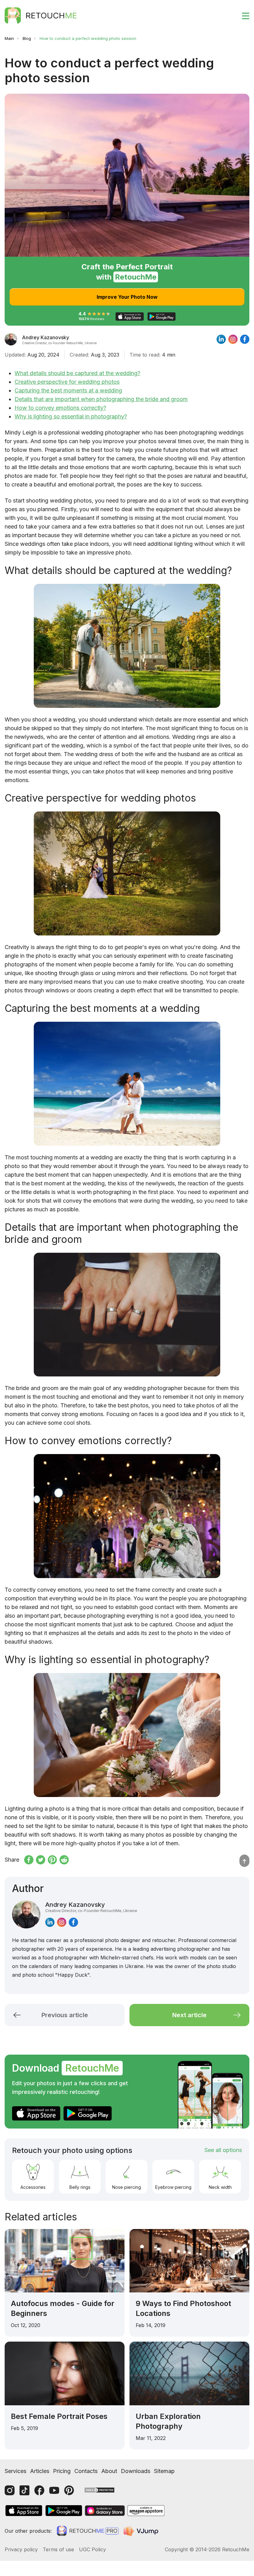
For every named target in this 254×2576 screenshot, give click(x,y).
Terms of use (58, 2549)
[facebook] (245, 339)
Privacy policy (21, 2549)
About (109, 2471)
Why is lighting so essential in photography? (71, 416)
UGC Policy (92, 2549)
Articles (40, 2471)
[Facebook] (39, 2490)
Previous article (65, 2015)
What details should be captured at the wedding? (77, 373)
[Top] (244, 1861)
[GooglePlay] (88, 2113)
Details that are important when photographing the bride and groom (101, 399)
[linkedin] (221, 339)
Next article (189, 2015)
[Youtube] (54, 2490)
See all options (223, 2150)
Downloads (136, 2471)
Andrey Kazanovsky (91, 1907)
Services (15, 2471)
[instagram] (233, 339)
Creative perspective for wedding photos (67, 382)
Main (9, 38)
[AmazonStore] (146, 2511)
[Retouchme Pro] (88, 2531)
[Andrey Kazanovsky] (11, 339)
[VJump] (142, 2531)
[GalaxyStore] (105, 2511)
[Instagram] (10, 2490)
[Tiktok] (24, 2490)
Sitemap (164, 2471)
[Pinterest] (69, 2490)
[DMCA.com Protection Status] (99, 2490)
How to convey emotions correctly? (60, 408)
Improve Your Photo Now (127, 297)
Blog (27, 38)
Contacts (86, 2471)
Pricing (62, 2471)
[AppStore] (36, 2113)
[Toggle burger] (242, 15)
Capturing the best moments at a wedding (68, 390)
